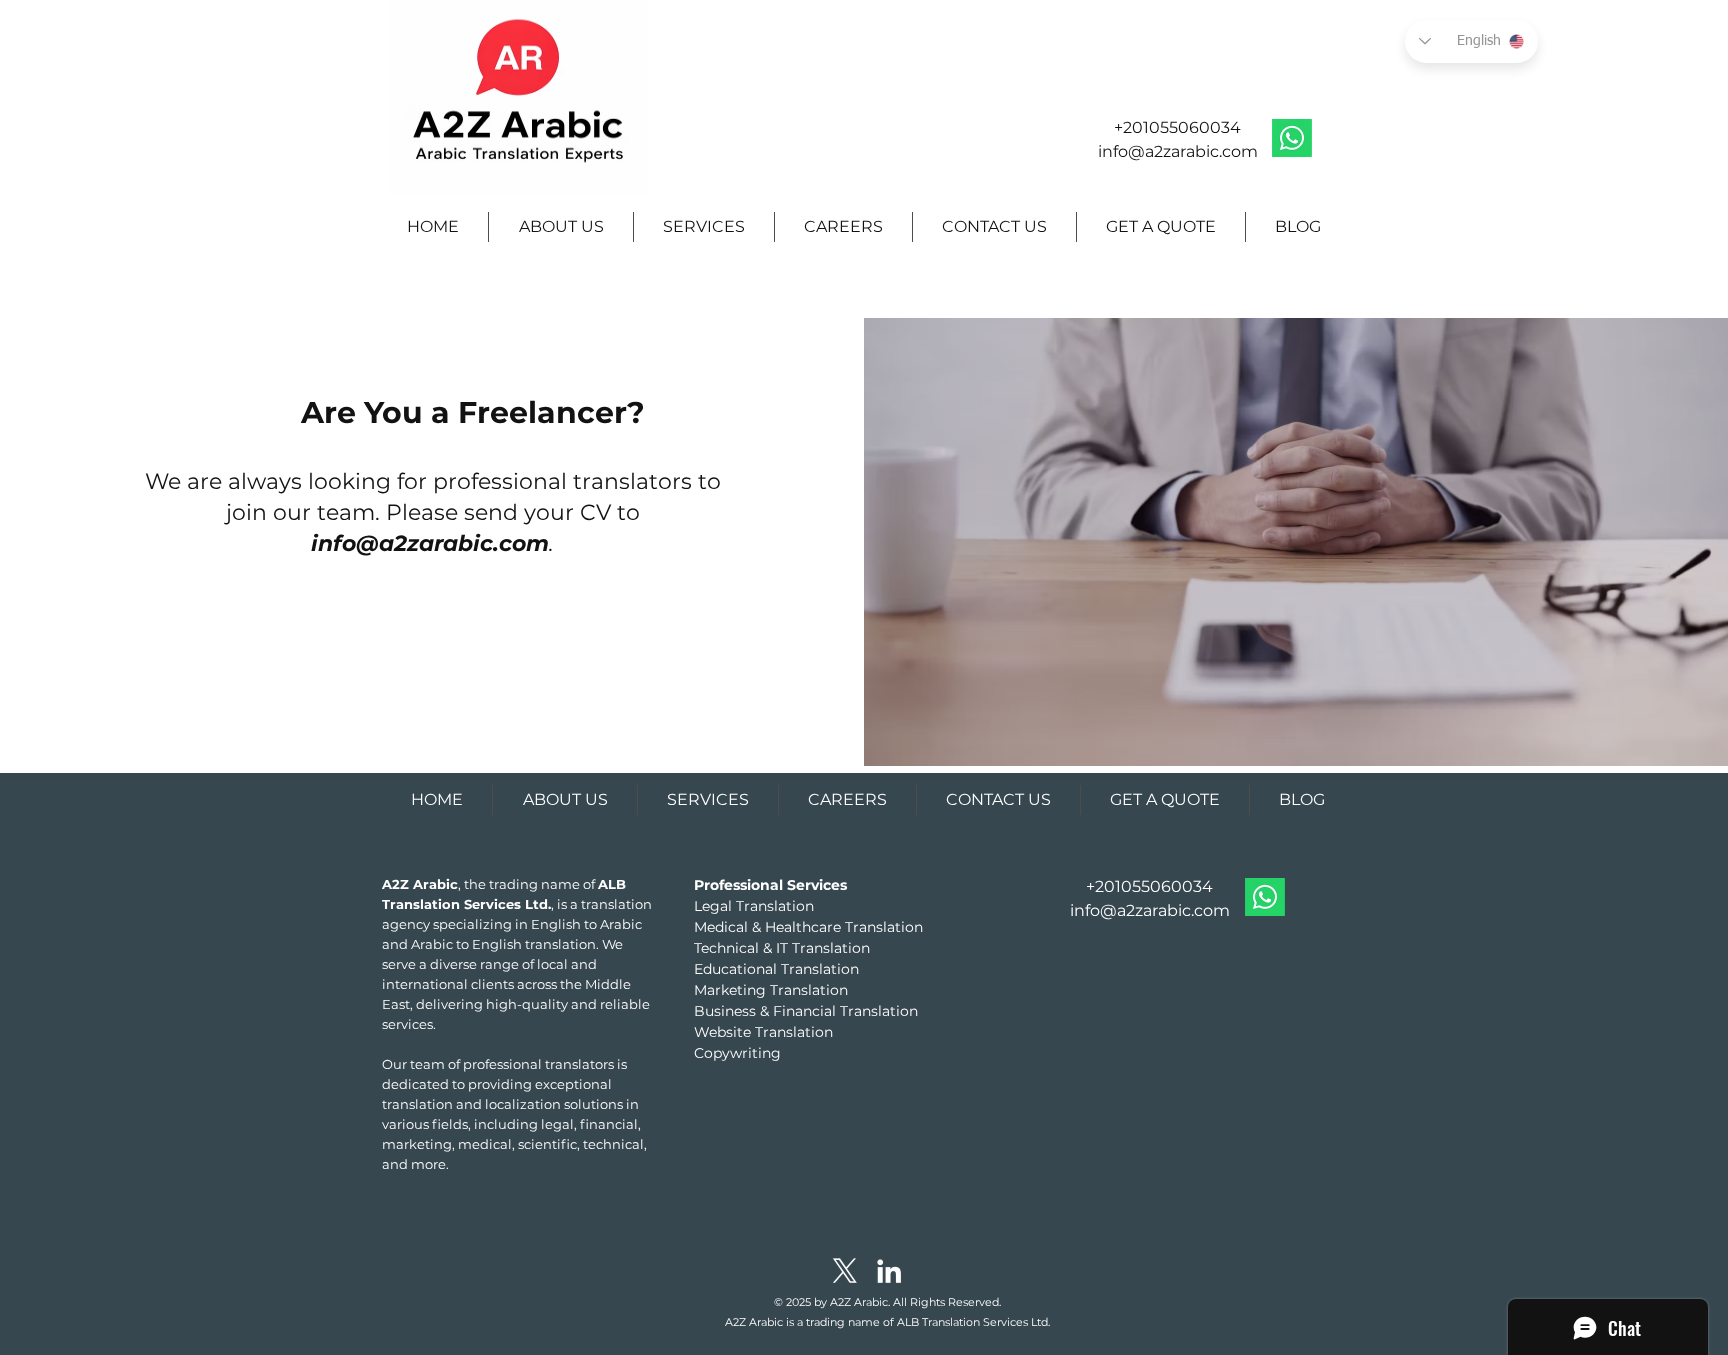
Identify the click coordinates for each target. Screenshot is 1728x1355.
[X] (845, 1271)
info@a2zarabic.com (1178, 151)
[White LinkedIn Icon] (889, 1271)
